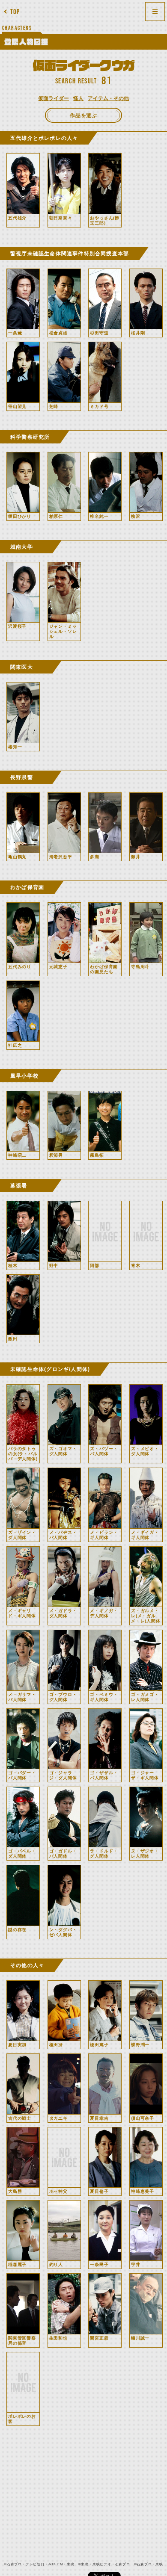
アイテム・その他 (108, 98)
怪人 (78, 98)
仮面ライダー (54, 98)
